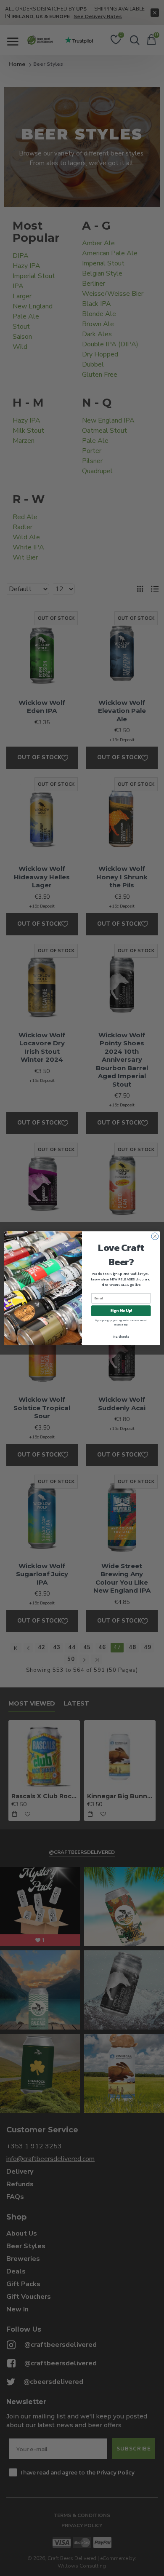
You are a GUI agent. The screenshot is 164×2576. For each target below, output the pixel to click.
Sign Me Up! (121, 1310)
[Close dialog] (155, 1236)
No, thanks (121, 1336)
